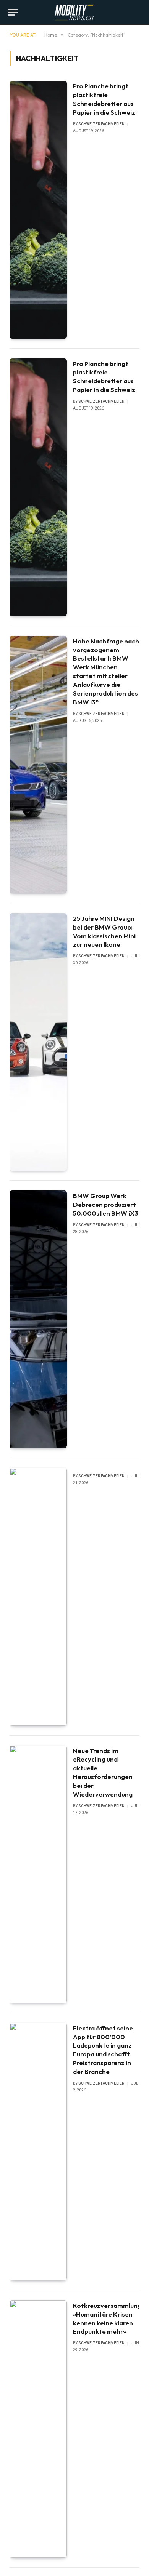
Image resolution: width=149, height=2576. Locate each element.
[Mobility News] (74, 12)
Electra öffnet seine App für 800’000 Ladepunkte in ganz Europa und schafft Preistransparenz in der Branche (103, 2050)
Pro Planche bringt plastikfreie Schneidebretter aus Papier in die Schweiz (104, 99)
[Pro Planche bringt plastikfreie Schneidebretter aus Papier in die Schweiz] (38, 210)
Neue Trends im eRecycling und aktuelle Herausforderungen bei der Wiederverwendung (103, 1772)
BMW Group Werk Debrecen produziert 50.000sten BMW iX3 (106, 1204)
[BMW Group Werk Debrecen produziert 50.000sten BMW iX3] (38, 1319)
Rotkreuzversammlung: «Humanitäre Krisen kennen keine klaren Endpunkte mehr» (108, 2318)
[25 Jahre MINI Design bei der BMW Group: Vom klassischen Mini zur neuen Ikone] (38, 1042)
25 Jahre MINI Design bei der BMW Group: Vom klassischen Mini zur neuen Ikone (104, 931)
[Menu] (13, 12)
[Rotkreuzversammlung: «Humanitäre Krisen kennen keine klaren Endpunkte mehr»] (38, 2429)
